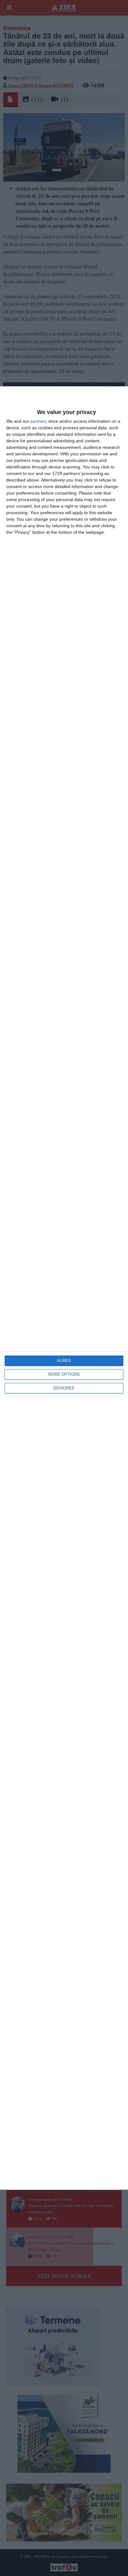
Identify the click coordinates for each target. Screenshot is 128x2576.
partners (39, 421)
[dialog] (64, 1288)
